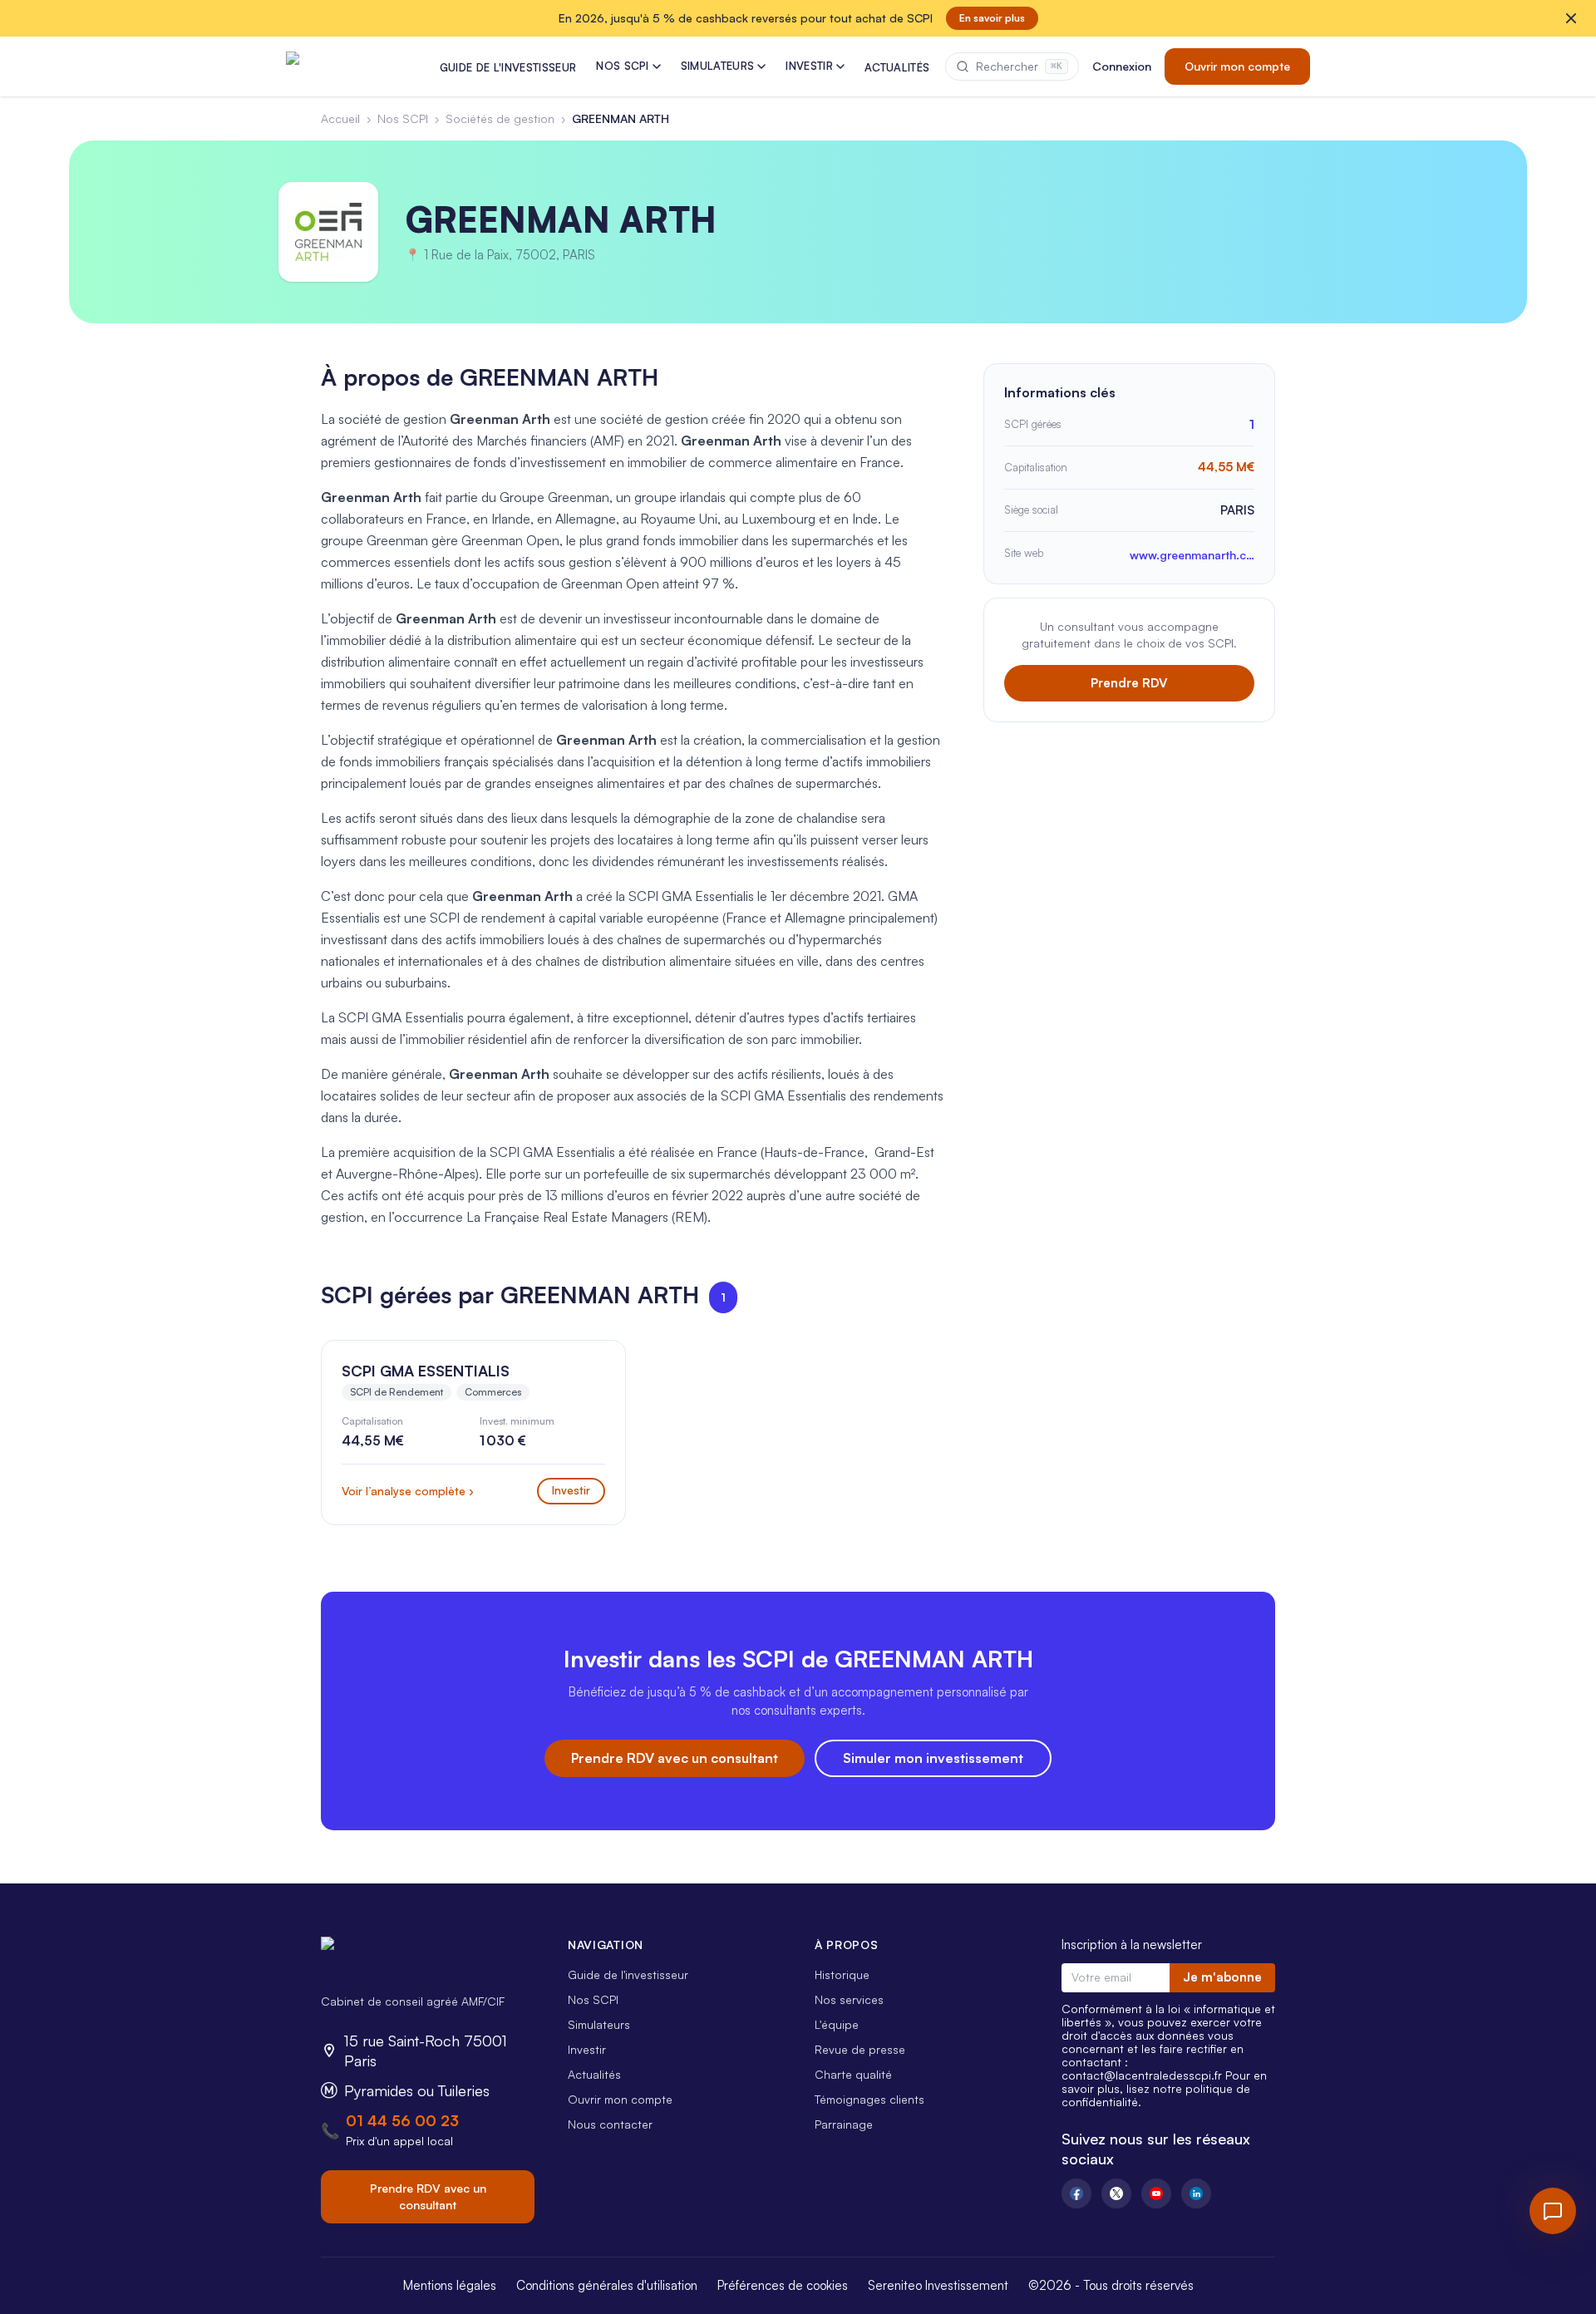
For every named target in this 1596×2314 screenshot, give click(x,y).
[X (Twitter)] (1116, 2193)
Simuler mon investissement (933, 1758)
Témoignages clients (869, 2099)
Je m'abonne (1222, 1977)
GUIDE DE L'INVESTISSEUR (508, 67)
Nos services (849, 1999)
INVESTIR (809, 66)
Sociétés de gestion (500, 118)
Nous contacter (610, 2124)
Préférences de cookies (783, 2285)
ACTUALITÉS (897, 67)
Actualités (594, 2074)
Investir (587, 2049)
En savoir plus (992, 18)
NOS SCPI (623, 66)
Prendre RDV (1129, 683)
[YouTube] (1156, 2193)
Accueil (340, 118)
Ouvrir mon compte (1237, 66)
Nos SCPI (403, 118)
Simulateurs (599, 2024)
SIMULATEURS (718, 66)
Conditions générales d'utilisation (607, 2285)
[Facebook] (1076, 2193)
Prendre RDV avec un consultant (675, 1758)
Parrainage (844, 2124)
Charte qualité (853, 2074)
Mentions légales (450, 2285)
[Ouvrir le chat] (1553, 2211)
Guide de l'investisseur (628, 1974)
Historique (842, 1974)
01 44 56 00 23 (402, 2120)
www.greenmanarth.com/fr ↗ (1192, 555)
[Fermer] (1571, 18)
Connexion (1122, 66)
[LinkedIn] (1196, 2193)
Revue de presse (860, 2049)
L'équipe (837, 2024)
